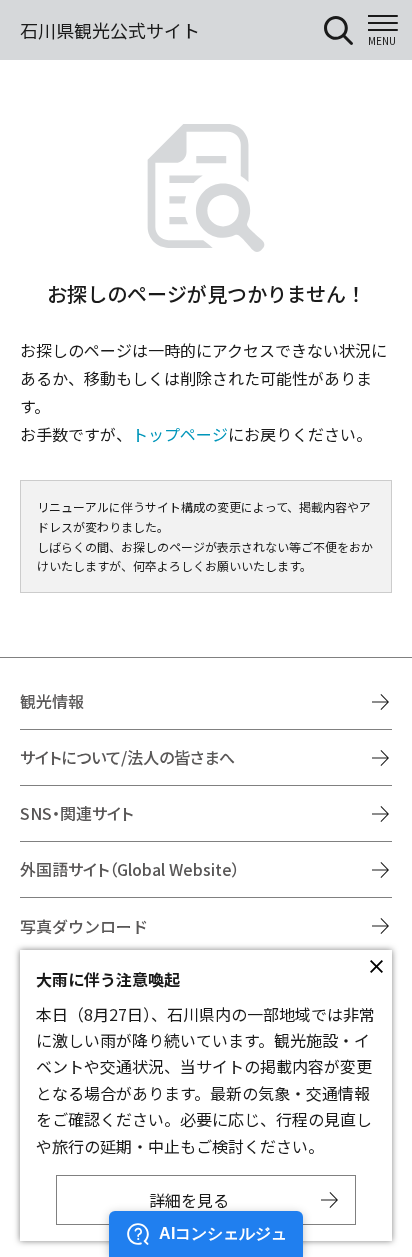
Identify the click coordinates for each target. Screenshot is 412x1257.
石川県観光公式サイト (110, 30)
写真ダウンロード (84, 926)
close (376, 966)
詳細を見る (189, 1200)
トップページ (180, 434)
